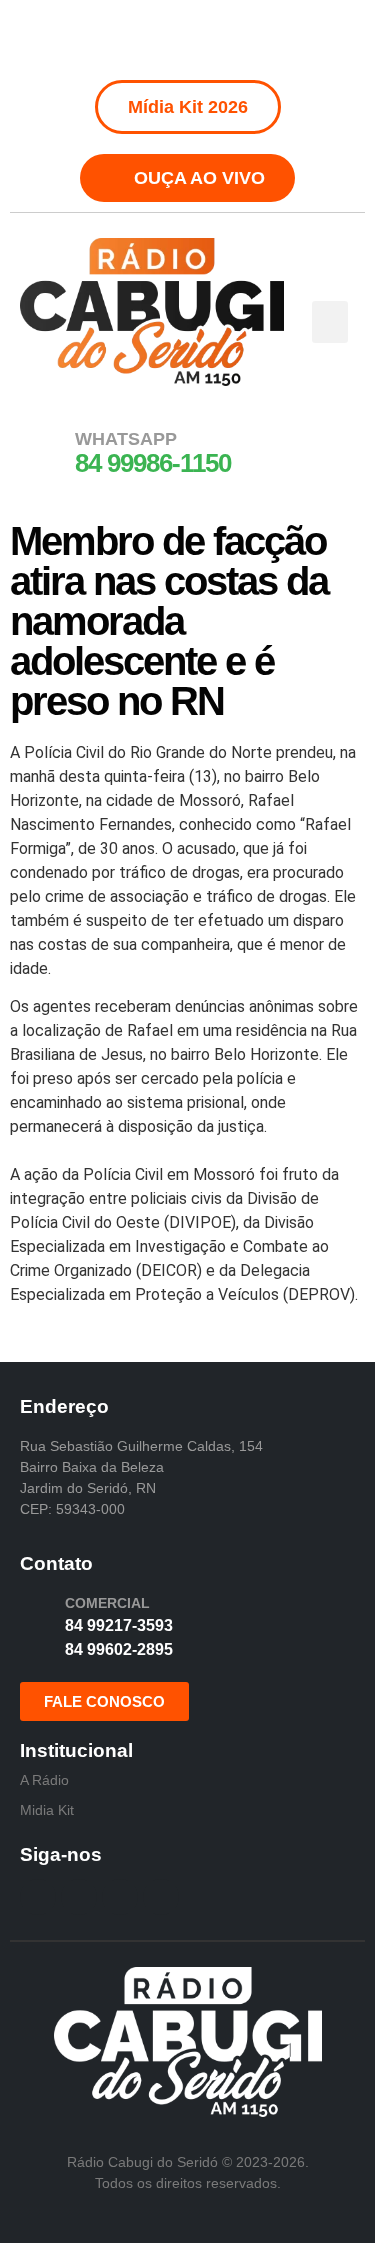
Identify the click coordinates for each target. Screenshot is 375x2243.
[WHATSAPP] (45, 451)
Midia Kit (47, 1810)
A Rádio (44, 1780)
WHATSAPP (126, 439)
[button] (330, 322)
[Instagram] (165, 40)
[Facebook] (120, 40)
